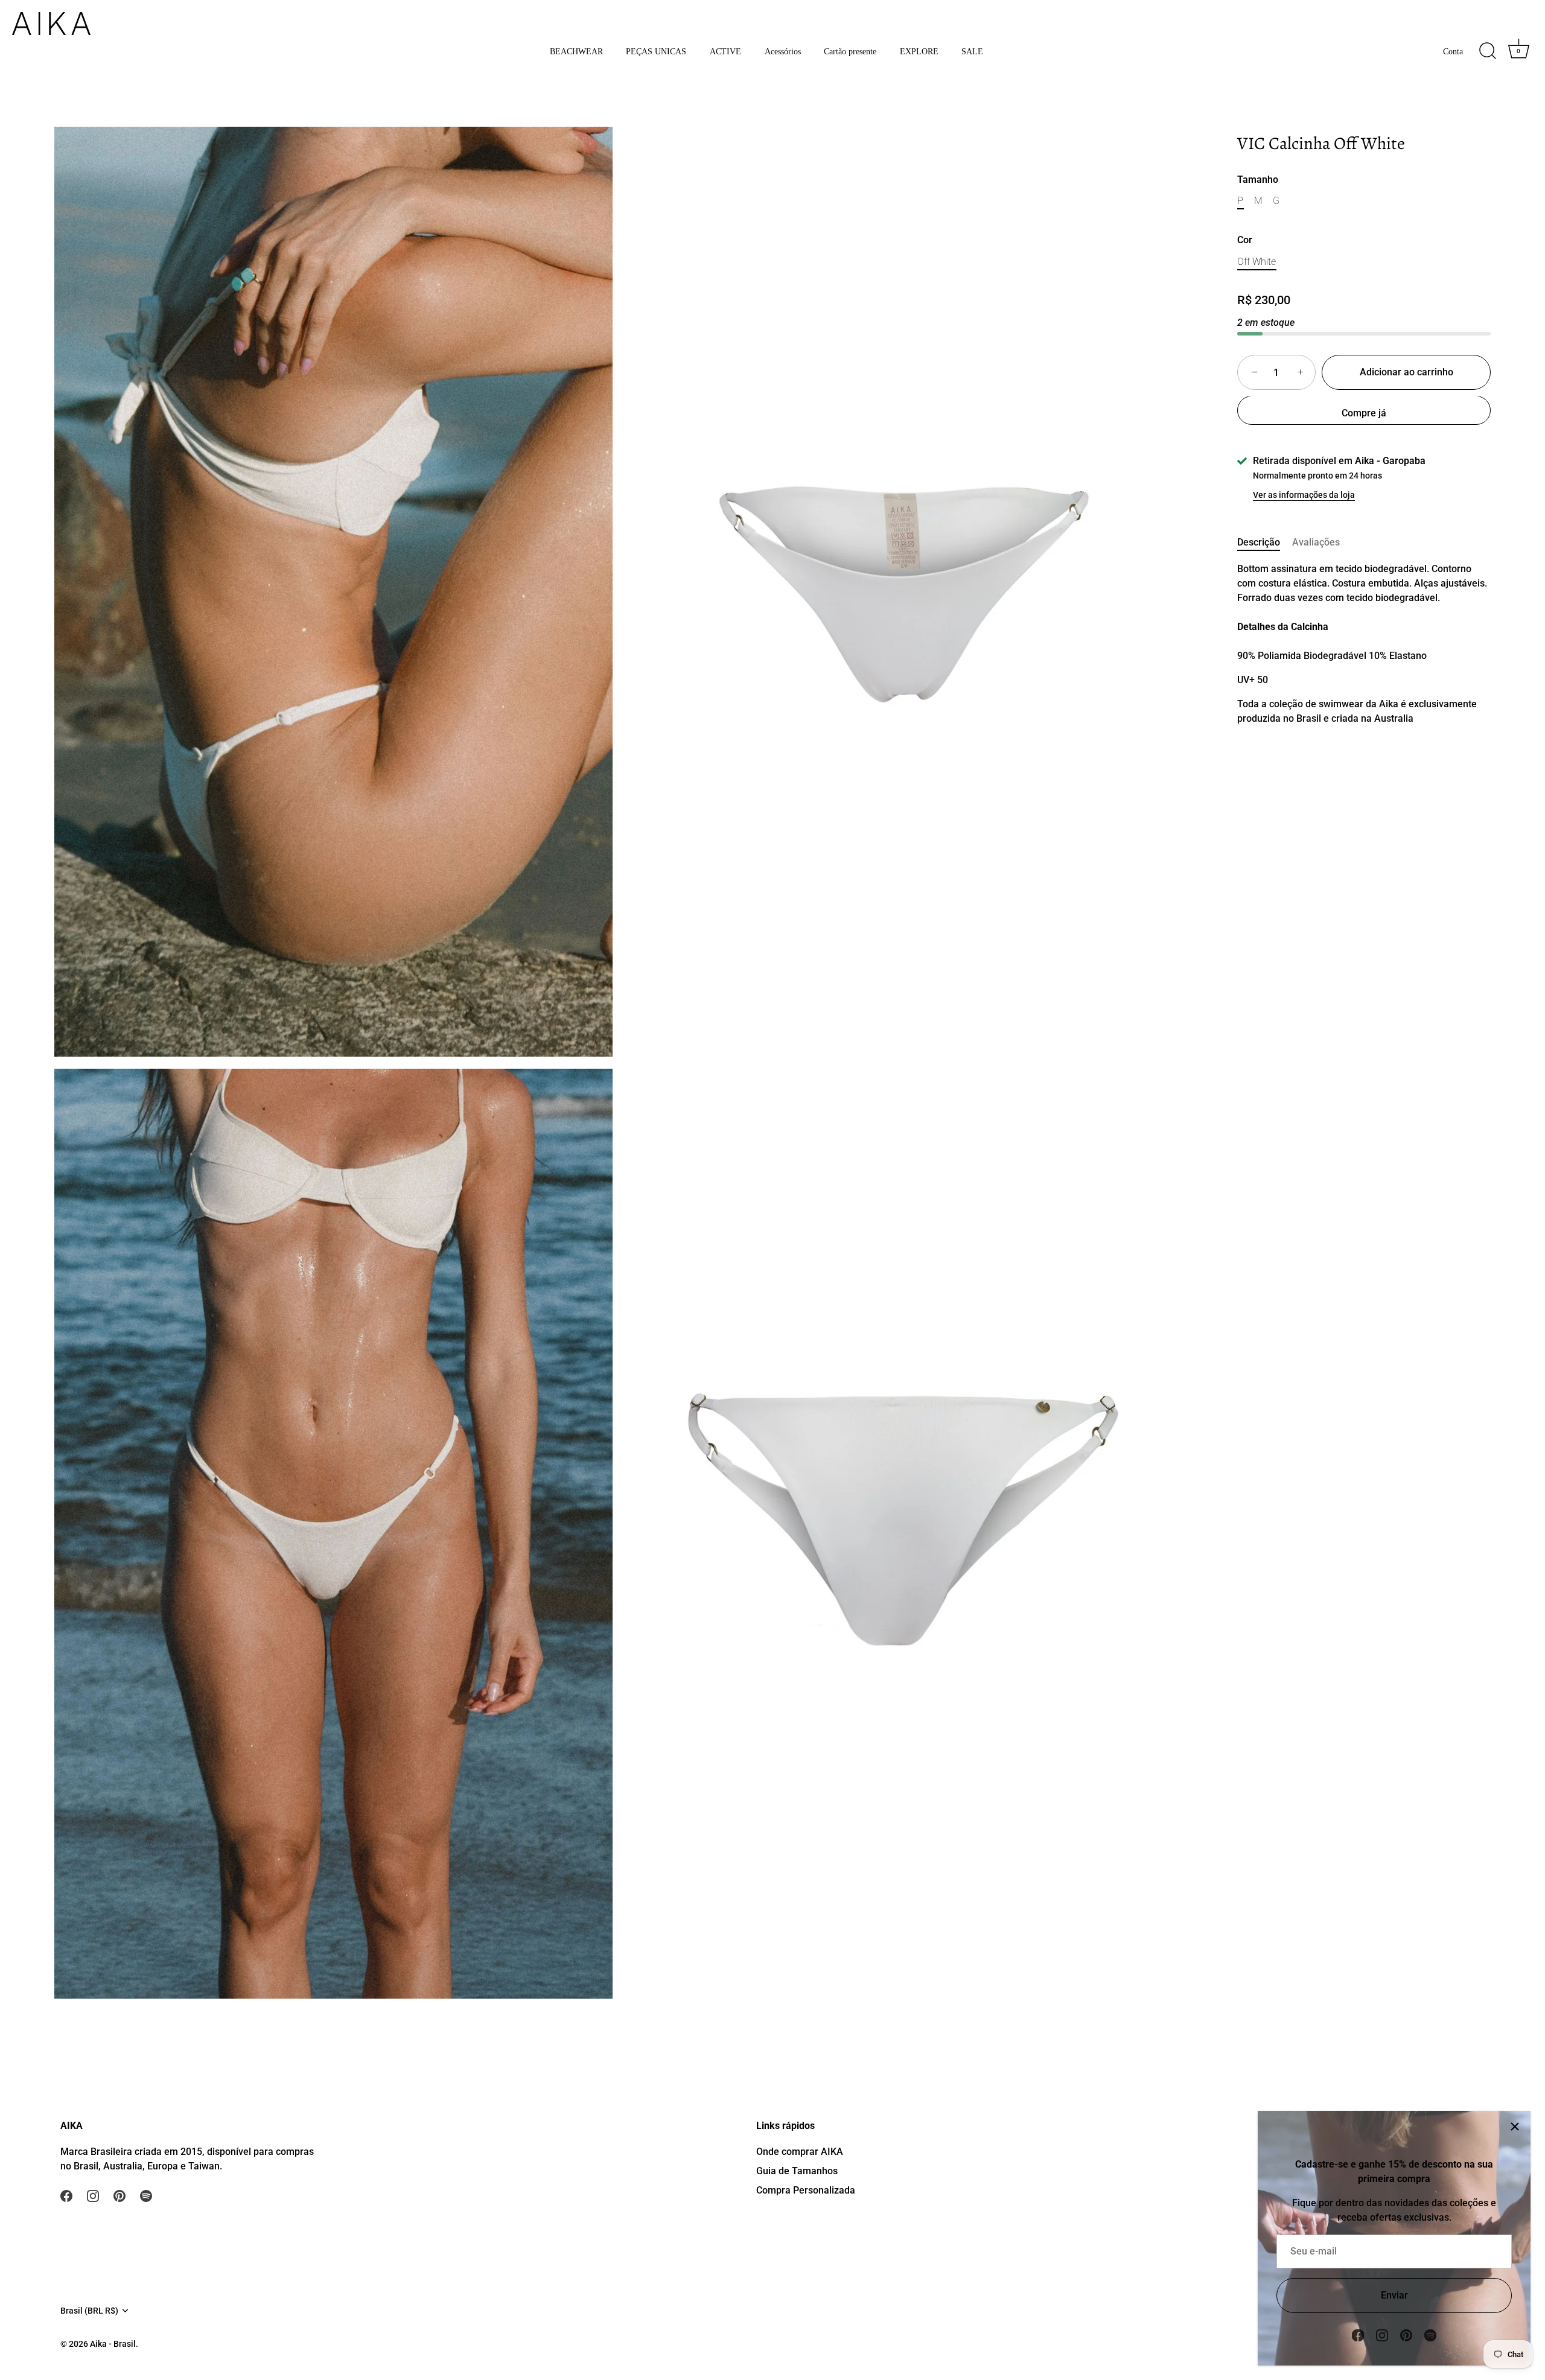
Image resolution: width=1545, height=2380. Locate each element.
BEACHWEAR (576, 51)
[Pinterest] (1406, 2334)
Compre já (1364, 414)
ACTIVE (725, 51)
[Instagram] (1382, 2334)
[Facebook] (1358, 2334)
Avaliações (1316, 543)
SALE (972, 51)
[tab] (1265, 543)
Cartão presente (850, 51)
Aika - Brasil (113, 2344)
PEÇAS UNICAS (656, 51)
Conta (1453, 51)
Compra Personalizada (806, 2190)
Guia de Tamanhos (797, 2171)
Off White (1257, 262)
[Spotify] (1430, 2334)
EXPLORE (919, 51)
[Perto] (1515, 2127)
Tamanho (1258, 180)
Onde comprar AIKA (800, 2152)
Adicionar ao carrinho (1406, 373)
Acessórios (783, 51)
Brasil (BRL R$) (89, 2311)
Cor (1245, 240)
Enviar (1394, 2295)
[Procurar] (1488, 51)
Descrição (1259, 543)
